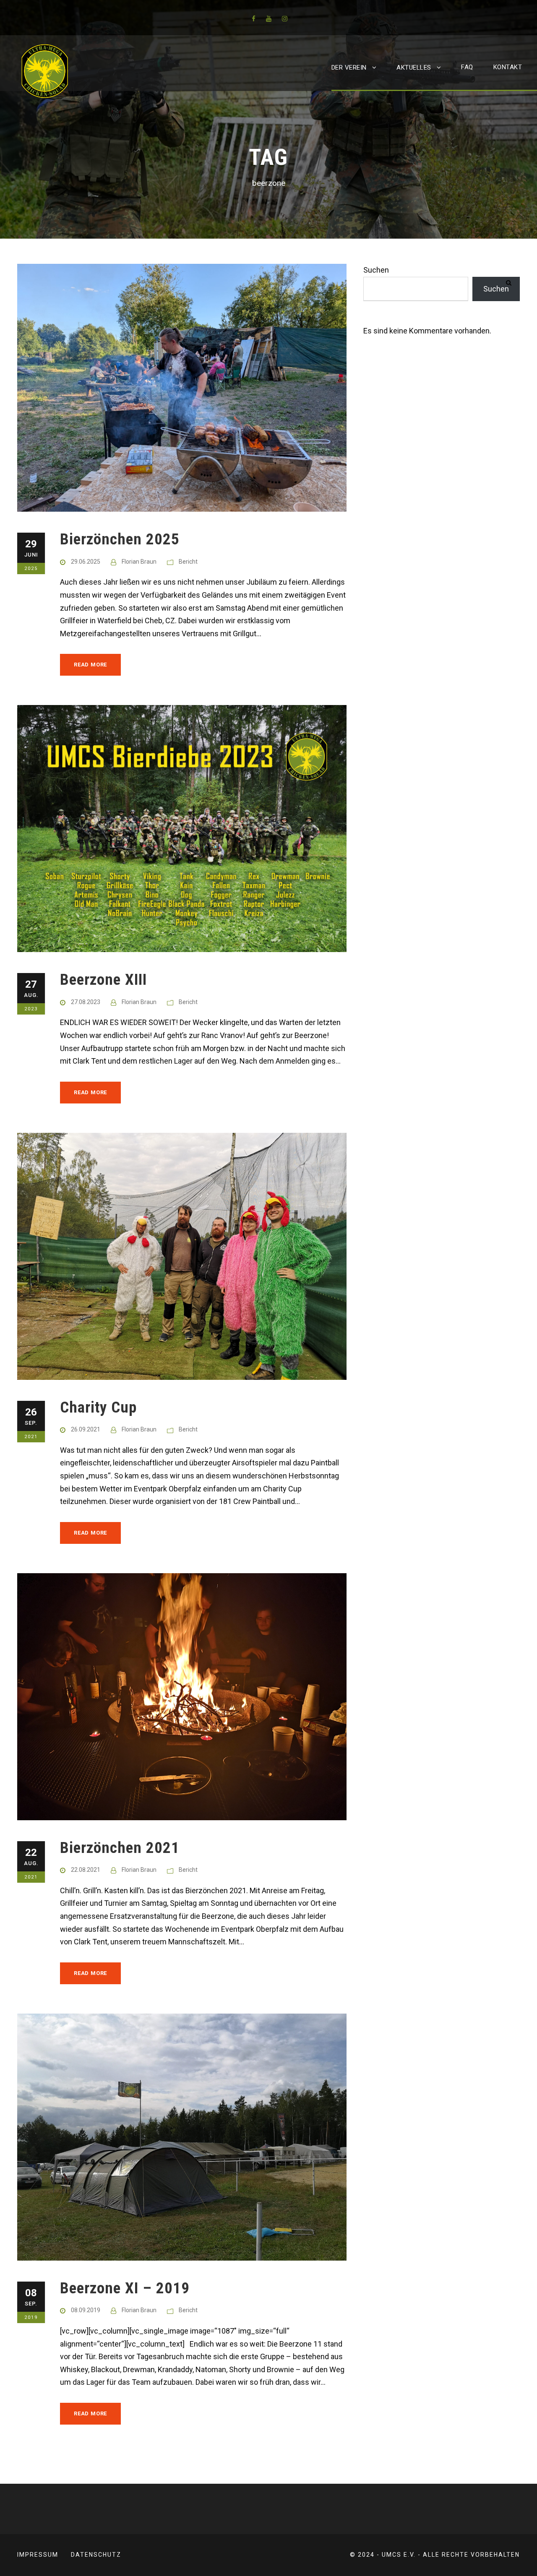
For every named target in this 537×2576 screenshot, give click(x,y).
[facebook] (254, 19)
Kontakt (508, 67)
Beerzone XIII (103, 980)
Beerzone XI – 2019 (125, 2288)
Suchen (376, 270)
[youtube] (269, 19)
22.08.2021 (86, 1870)
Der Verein (349, 68)
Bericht (188, 562)
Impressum (38, 2555)
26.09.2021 (86, 1429)
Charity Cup (98, 1407)
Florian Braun (139, 562)
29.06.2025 (86, 562)
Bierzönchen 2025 (120, 539)
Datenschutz (96, 2555)
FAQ (467, 67)
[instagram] (285, 19)
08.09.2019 (86, 2310)
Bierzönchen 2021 (120, 1848)
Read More (90, 665)
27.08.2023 (86, 1002)
